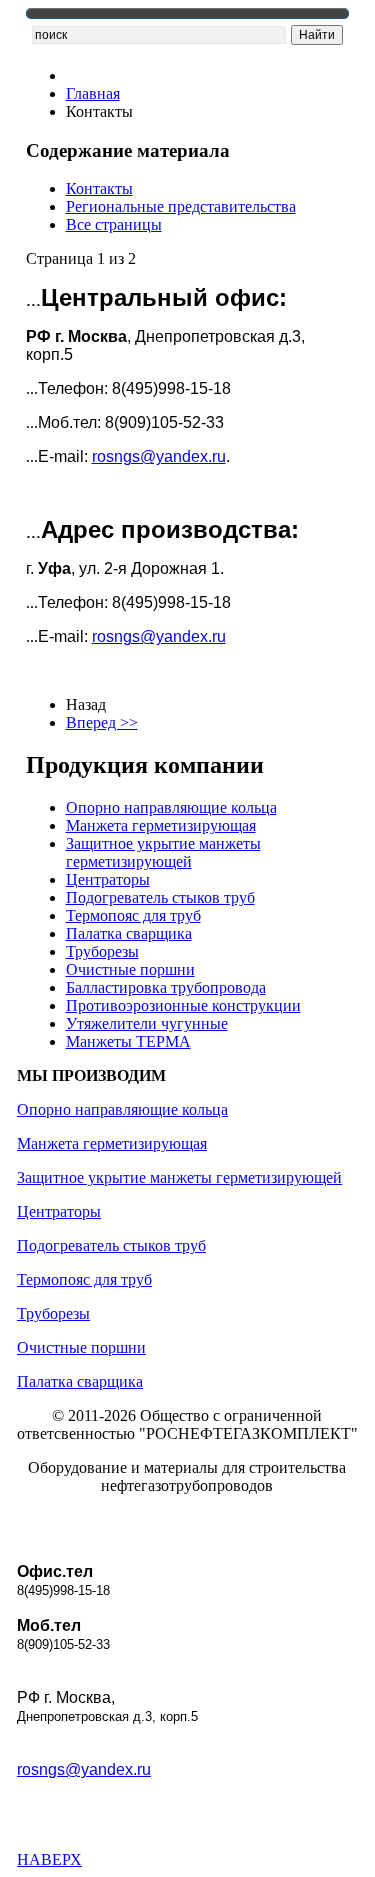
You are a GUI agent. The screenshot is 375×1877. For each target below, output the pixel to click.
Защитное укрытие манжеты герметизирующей (163, 852)
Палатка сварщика (129, 933)
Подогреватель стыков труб (160, 897)
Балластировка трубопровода (166, 987)
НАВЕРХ (49, 1859)
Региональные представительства (181, 206)
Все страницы (114, 224)
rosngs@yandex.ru (159, 456)
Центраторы (108, 879)
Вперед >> (102, 722)
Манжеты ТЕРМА (128, 1041)
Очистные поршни (130, 969)
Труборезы (102, 951)
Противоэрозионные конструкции (183, 1005)
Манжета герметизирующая (161, 825)
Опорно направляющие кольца (171, 807)
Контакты (99, 188)
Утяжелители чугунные (147, 1023)
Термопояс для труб (133, 915)
